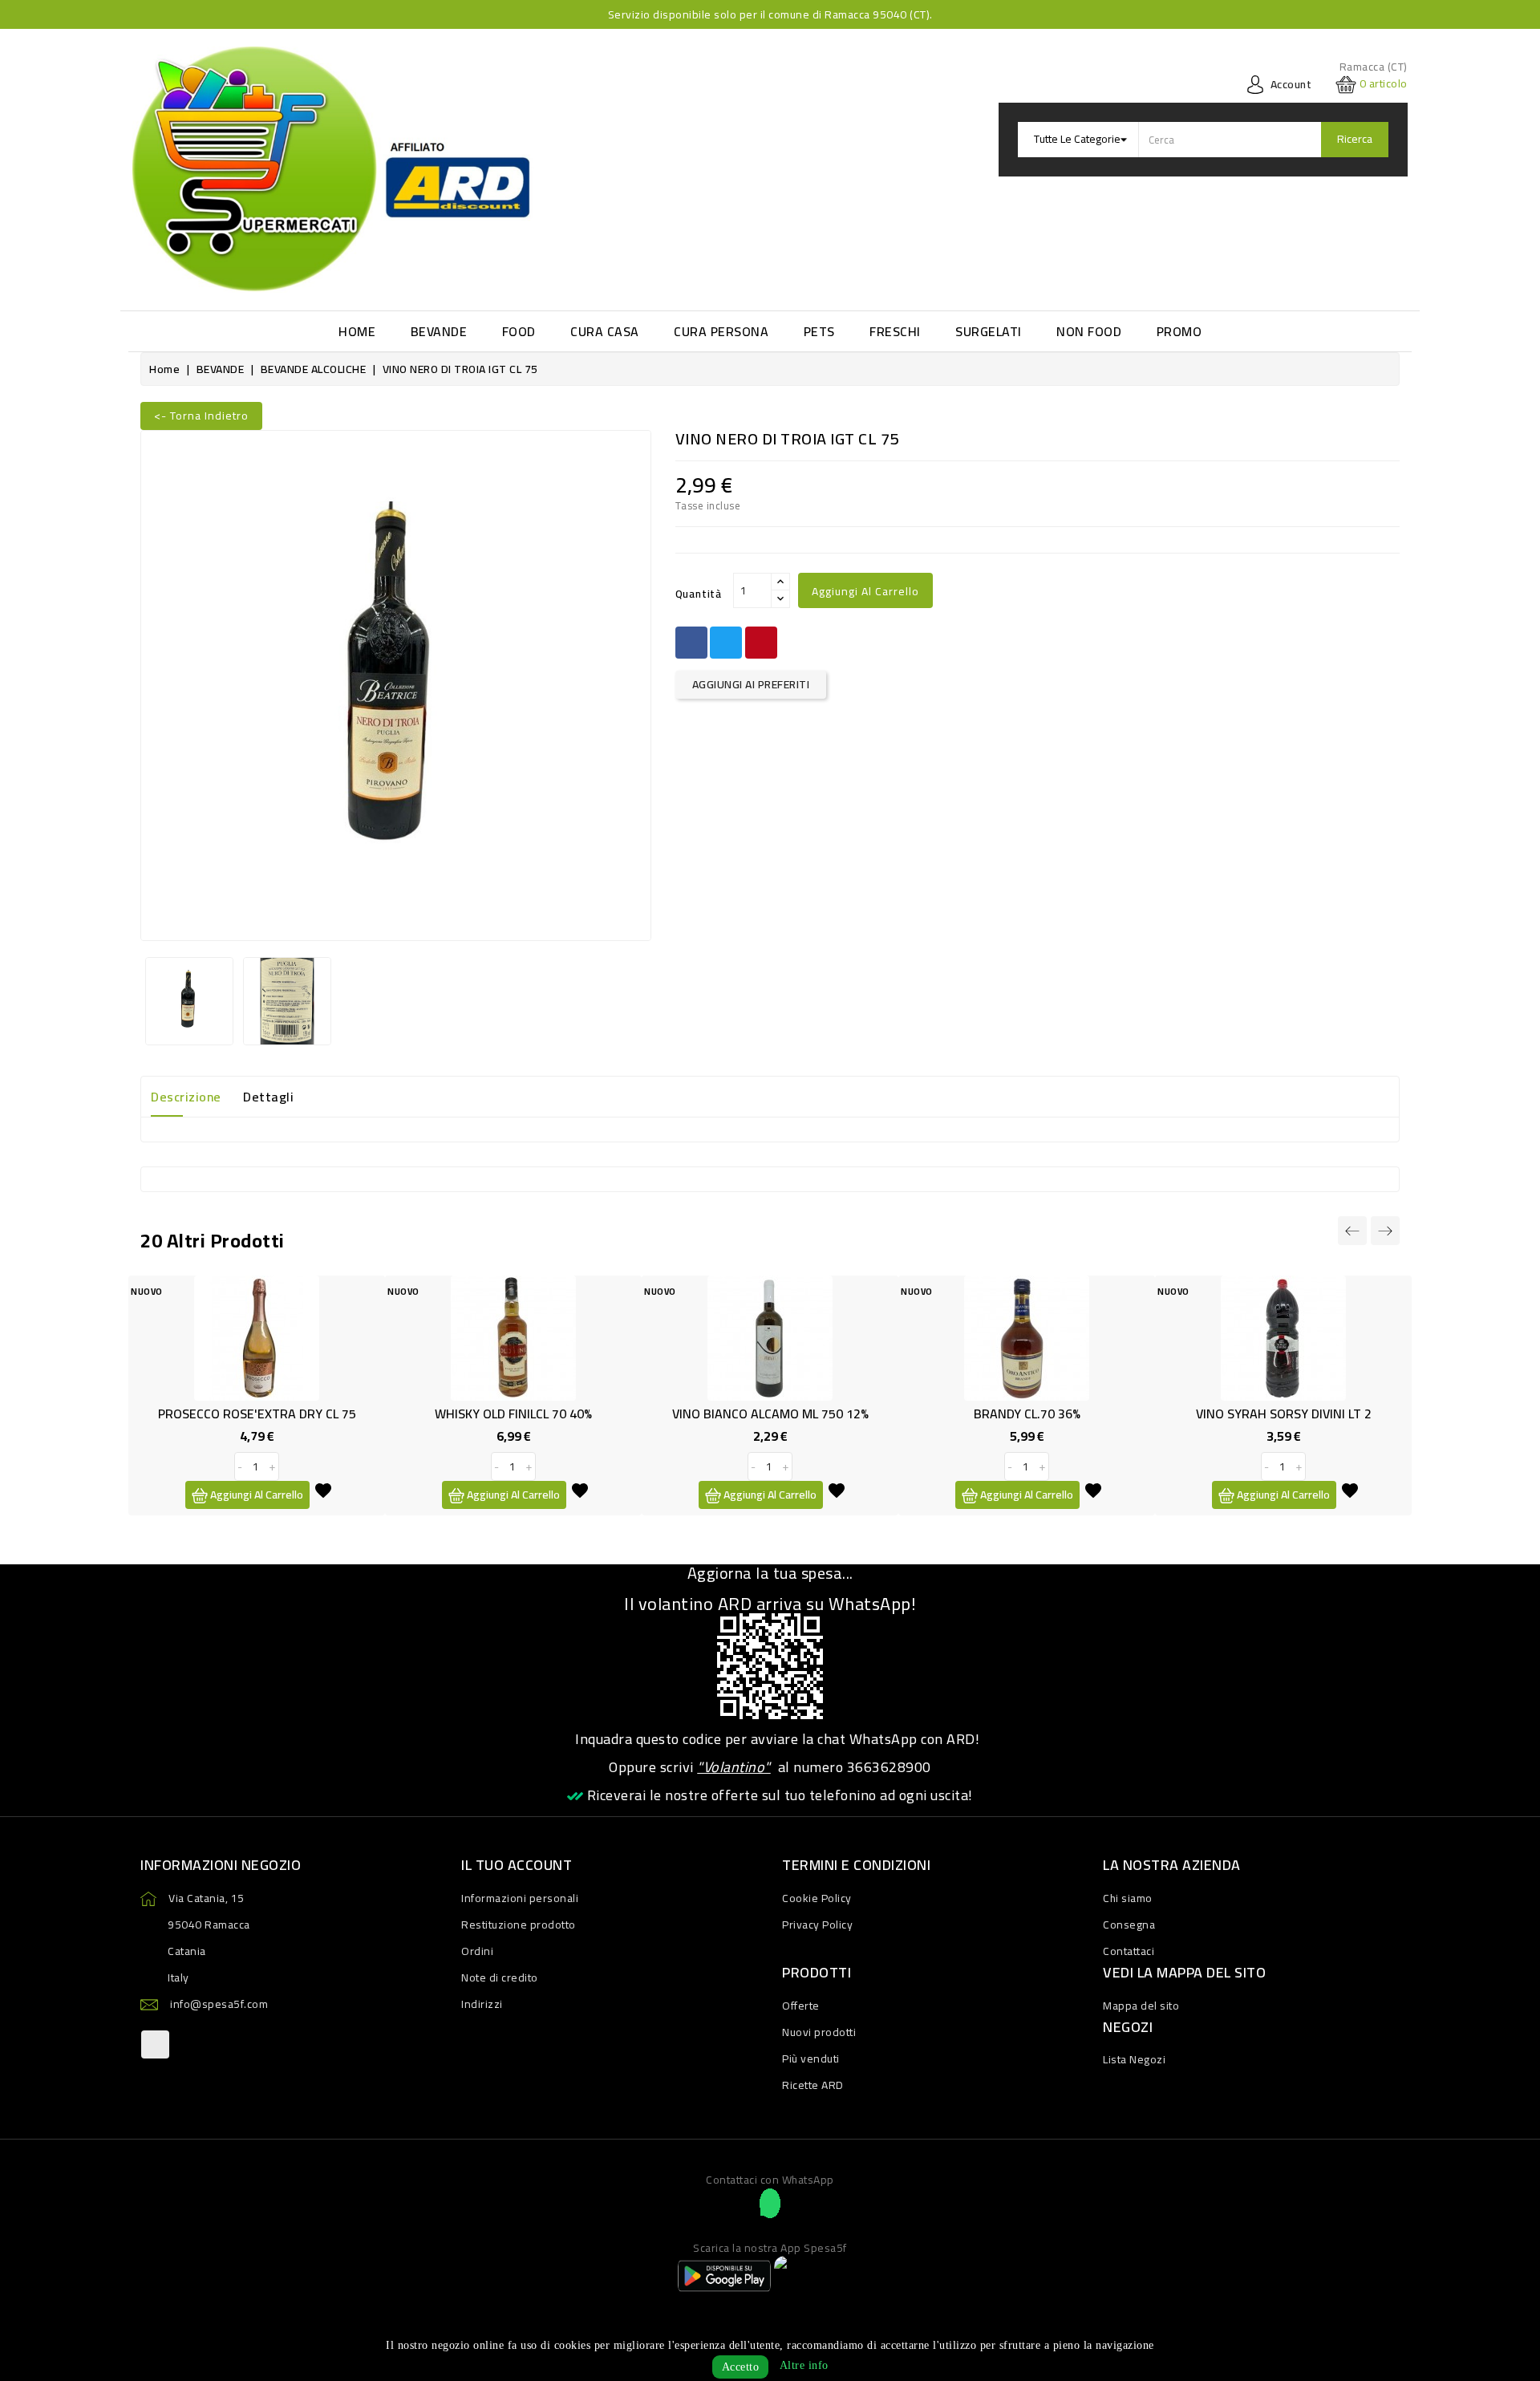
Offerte (801, 2006)
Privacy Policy (817, 1925)
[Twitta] (726, 643)
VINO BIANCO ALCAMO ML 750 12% (770, 1414)
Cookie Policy (817, 1898)
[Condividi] (691, 643)
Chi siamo (1128, 1898)
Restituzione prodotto (519, 1925)
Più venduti (811, 2059)
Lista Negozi (1134, 2059)
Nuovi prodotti (819, 2032)
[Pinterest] (761, 643)
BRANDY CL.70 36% (1027, 1414)
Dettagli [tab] (268, 1097)
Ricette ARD (813, 2085)
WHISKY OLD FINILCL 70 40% (513, 1414)
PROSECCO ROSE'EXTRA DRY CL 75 (257, 1414)
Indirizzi (482, 2004)
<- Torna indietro (201, 416)
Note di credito (500, 1977)
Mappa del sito (1141, 2006)
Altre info (804, 2365)
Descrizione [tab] (186, 1097)
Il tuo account (517, 1865)
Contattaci (1129, 1951)
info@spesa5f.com (219, 2004)
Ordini (477, 1951)
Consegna (1129, 1925)
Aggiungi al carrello (865, 591)
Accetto (741, 2367)
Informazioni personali (520, 1898)
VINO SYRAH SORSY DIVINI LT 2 (1284, 1414)
